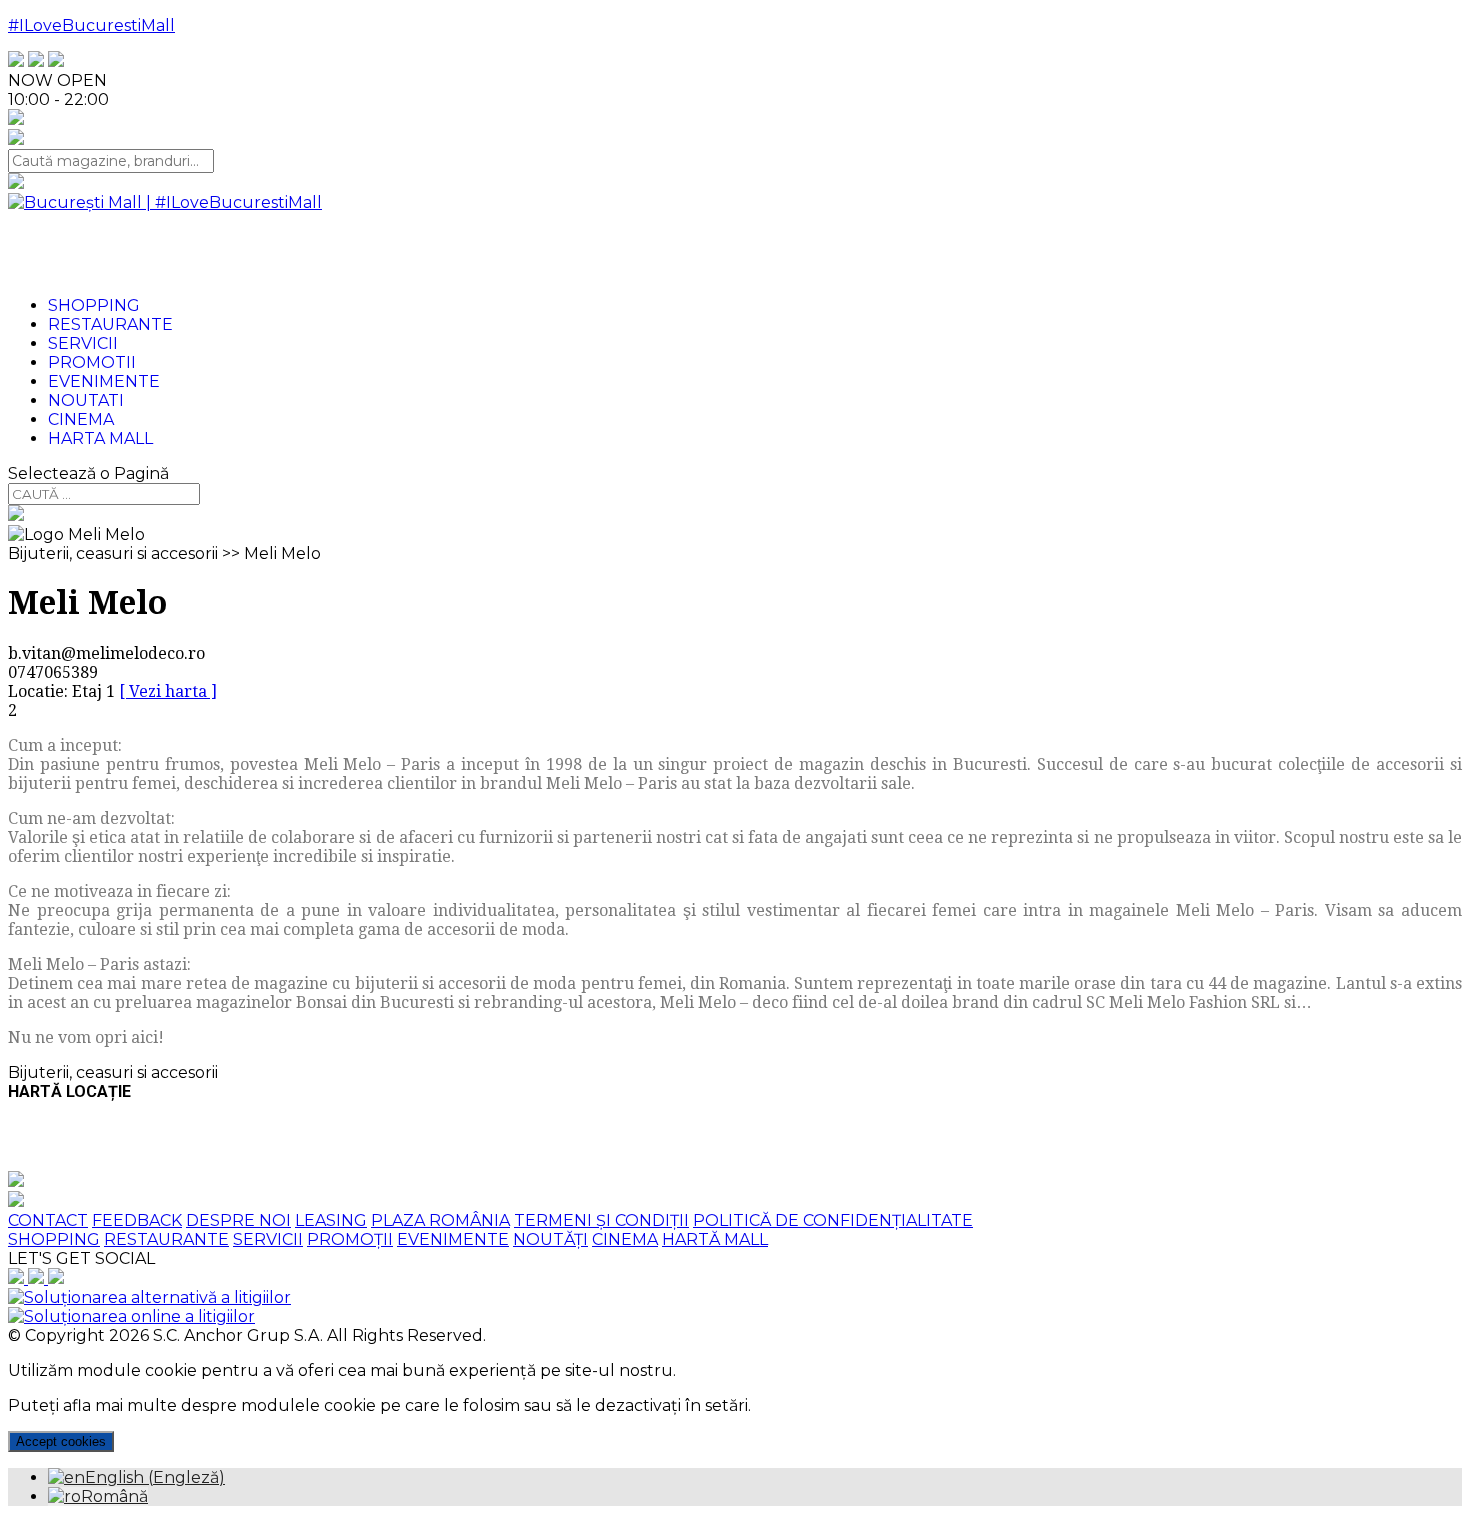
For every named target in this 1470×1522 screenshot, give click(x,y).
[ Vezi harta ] (168, 691)
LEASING (331, 1220)
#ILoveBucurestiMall (91, 25)
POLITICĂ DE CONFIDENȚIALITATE (833, 1220)
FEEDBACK (137, 1220)
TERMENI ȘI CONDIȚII (601, 1220)
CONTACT (48, 1220)
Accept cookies (61, 1441)
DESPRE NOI (238, 1220)
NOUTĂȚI (550, 1239)
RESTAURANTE (166, 1239)
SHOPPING (54, 1239)
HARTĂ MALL (715, 1239)
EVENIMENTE (453, 1239)
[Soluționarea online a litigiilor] (131, 1316)
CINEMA (625, 1239)
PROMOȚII (350, 1239)
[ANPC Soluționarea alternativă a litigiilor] (149, 1297)
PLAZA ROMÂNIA (440, 1220)
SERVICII (268, 1239)
